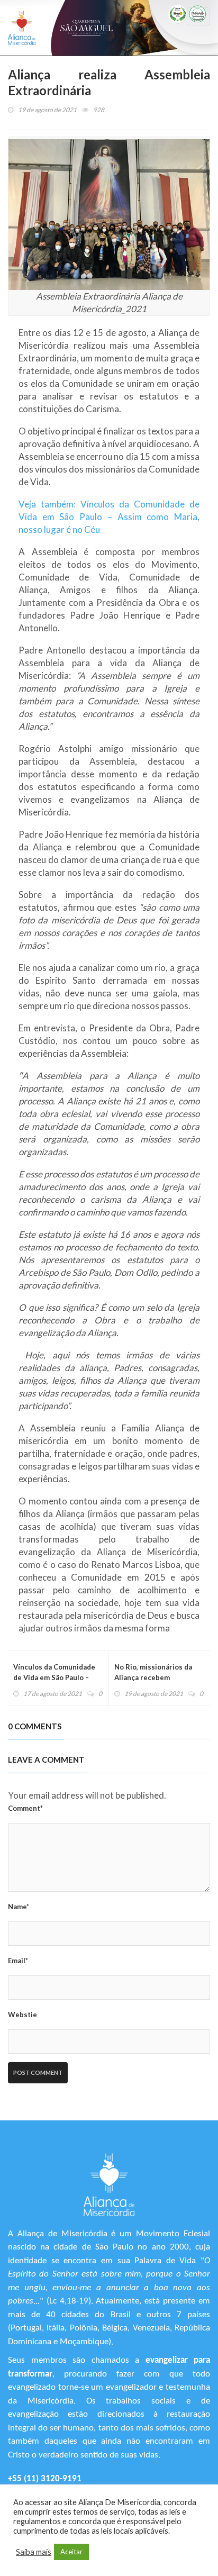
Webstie (22, 2015)
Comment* (25, 1808)
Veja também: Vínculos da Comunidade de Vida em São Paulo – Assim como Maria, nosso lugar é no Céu (109, 517)
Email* (18, 1961)
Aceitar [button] (71, 2552)
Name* (19, 1907)
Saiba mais (34, 2552)
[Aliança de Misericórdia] (22, 28)
